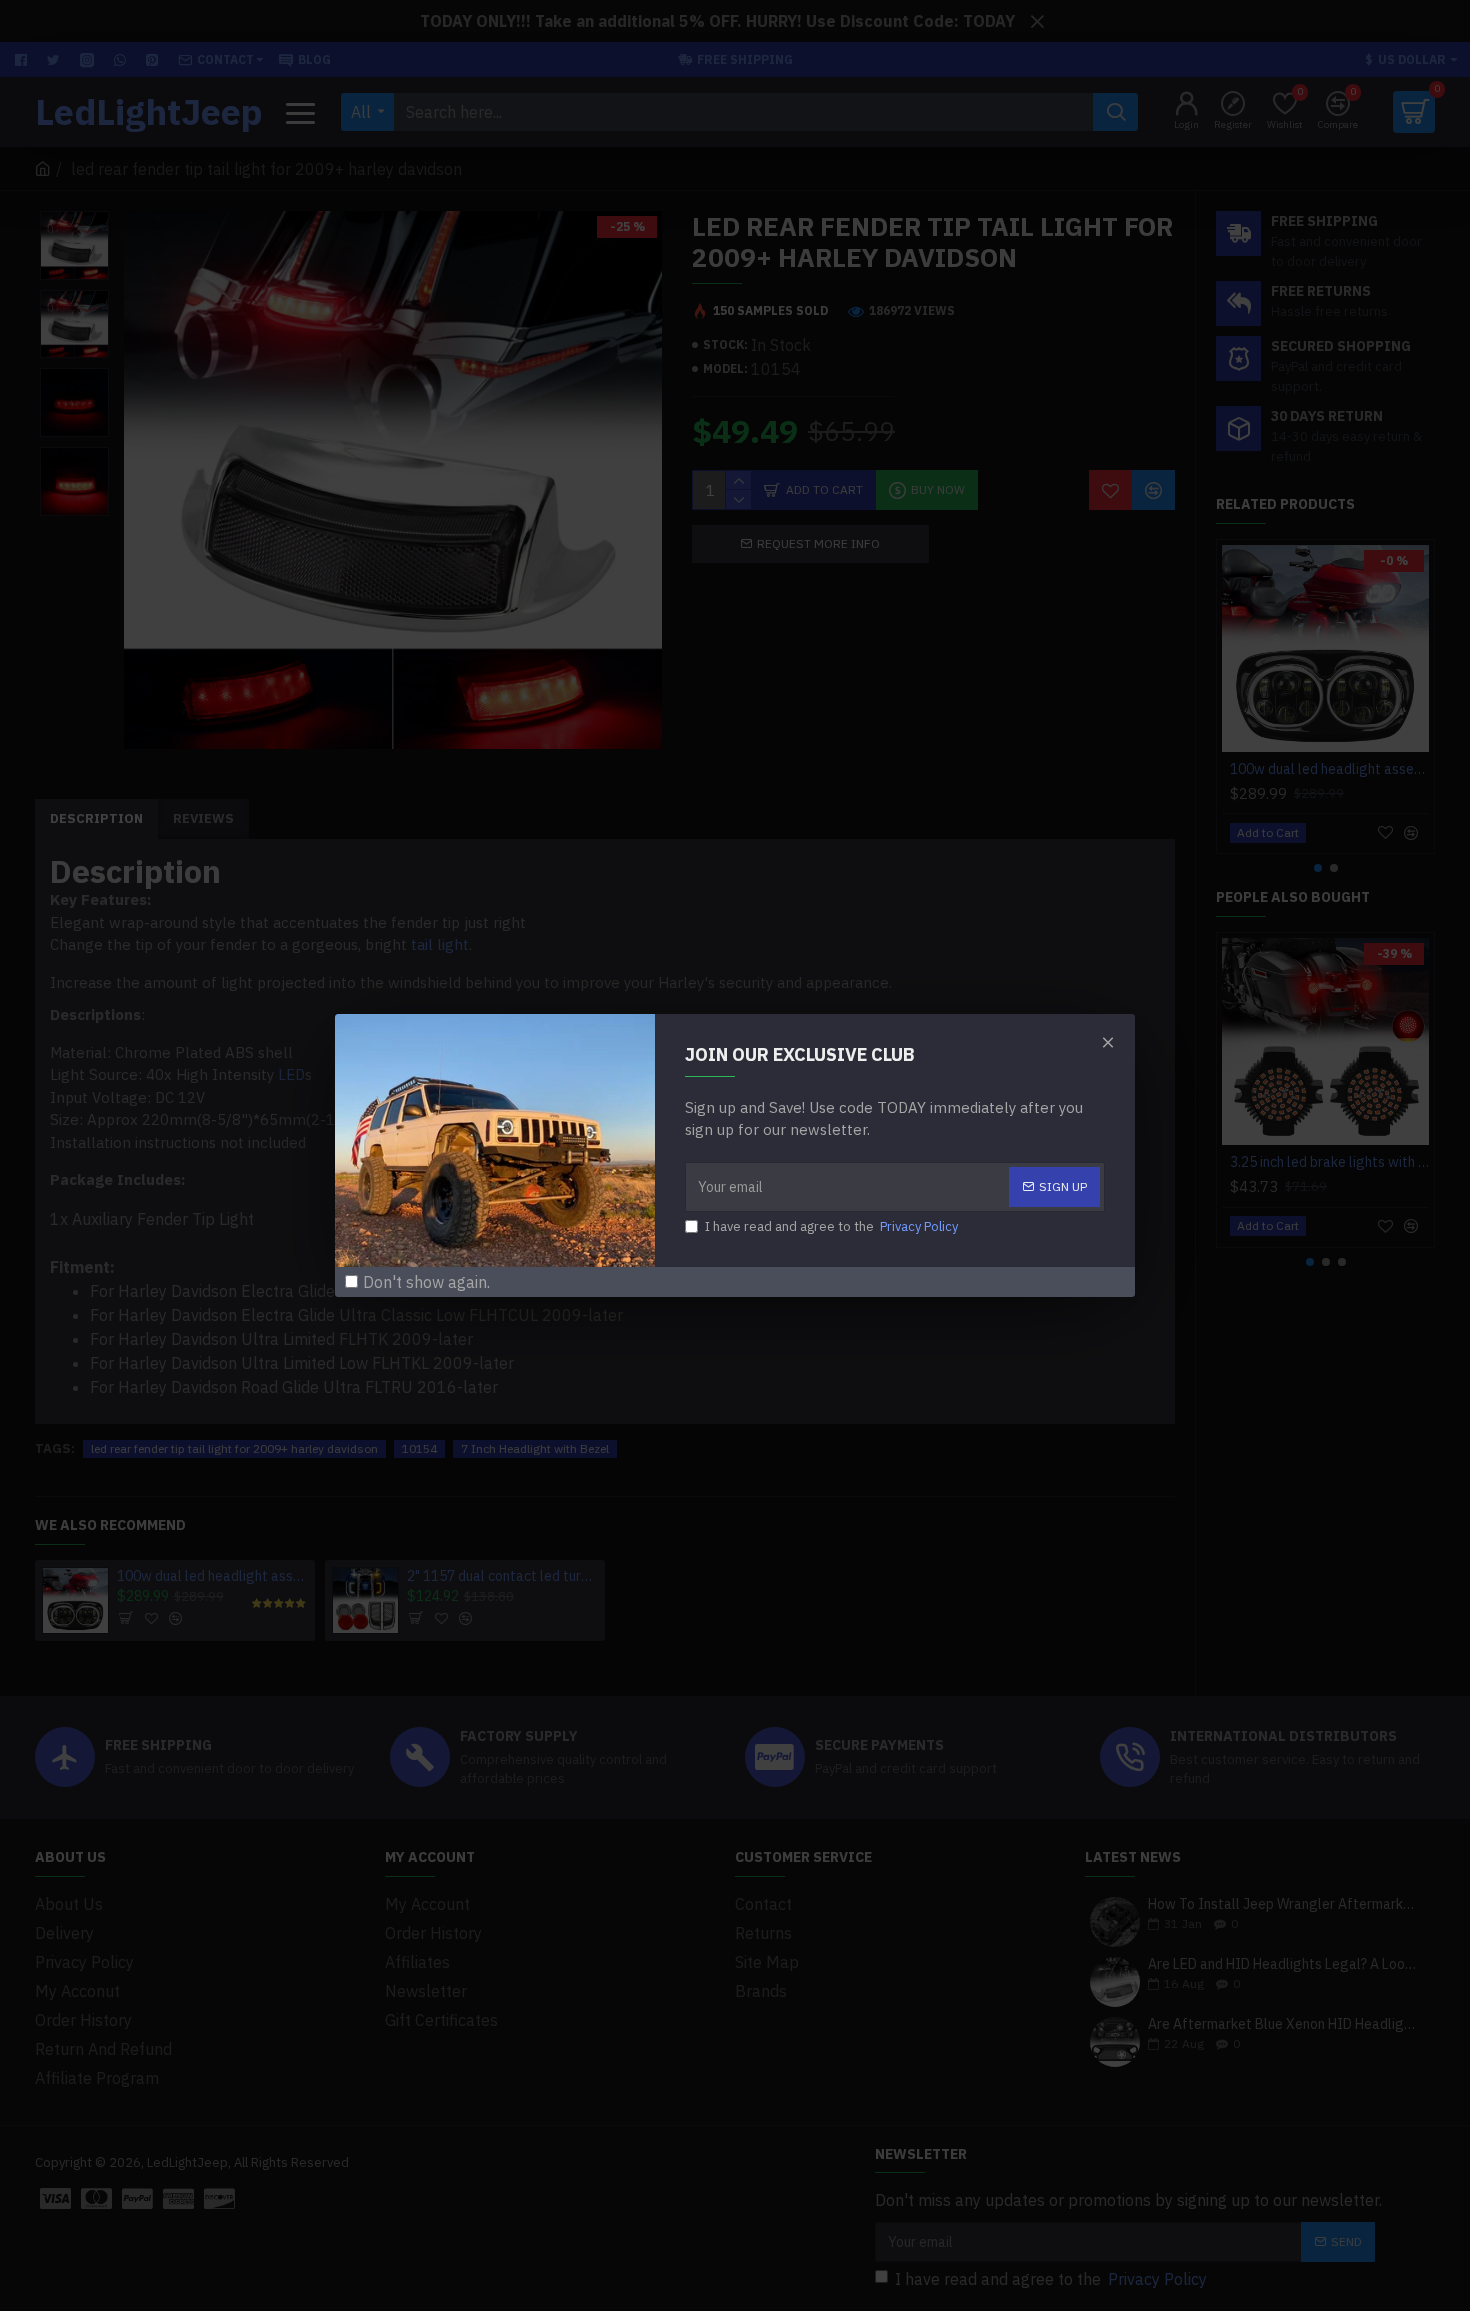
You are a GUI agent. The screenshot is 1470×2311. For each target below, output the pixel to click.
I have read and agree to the (831, 1226)
